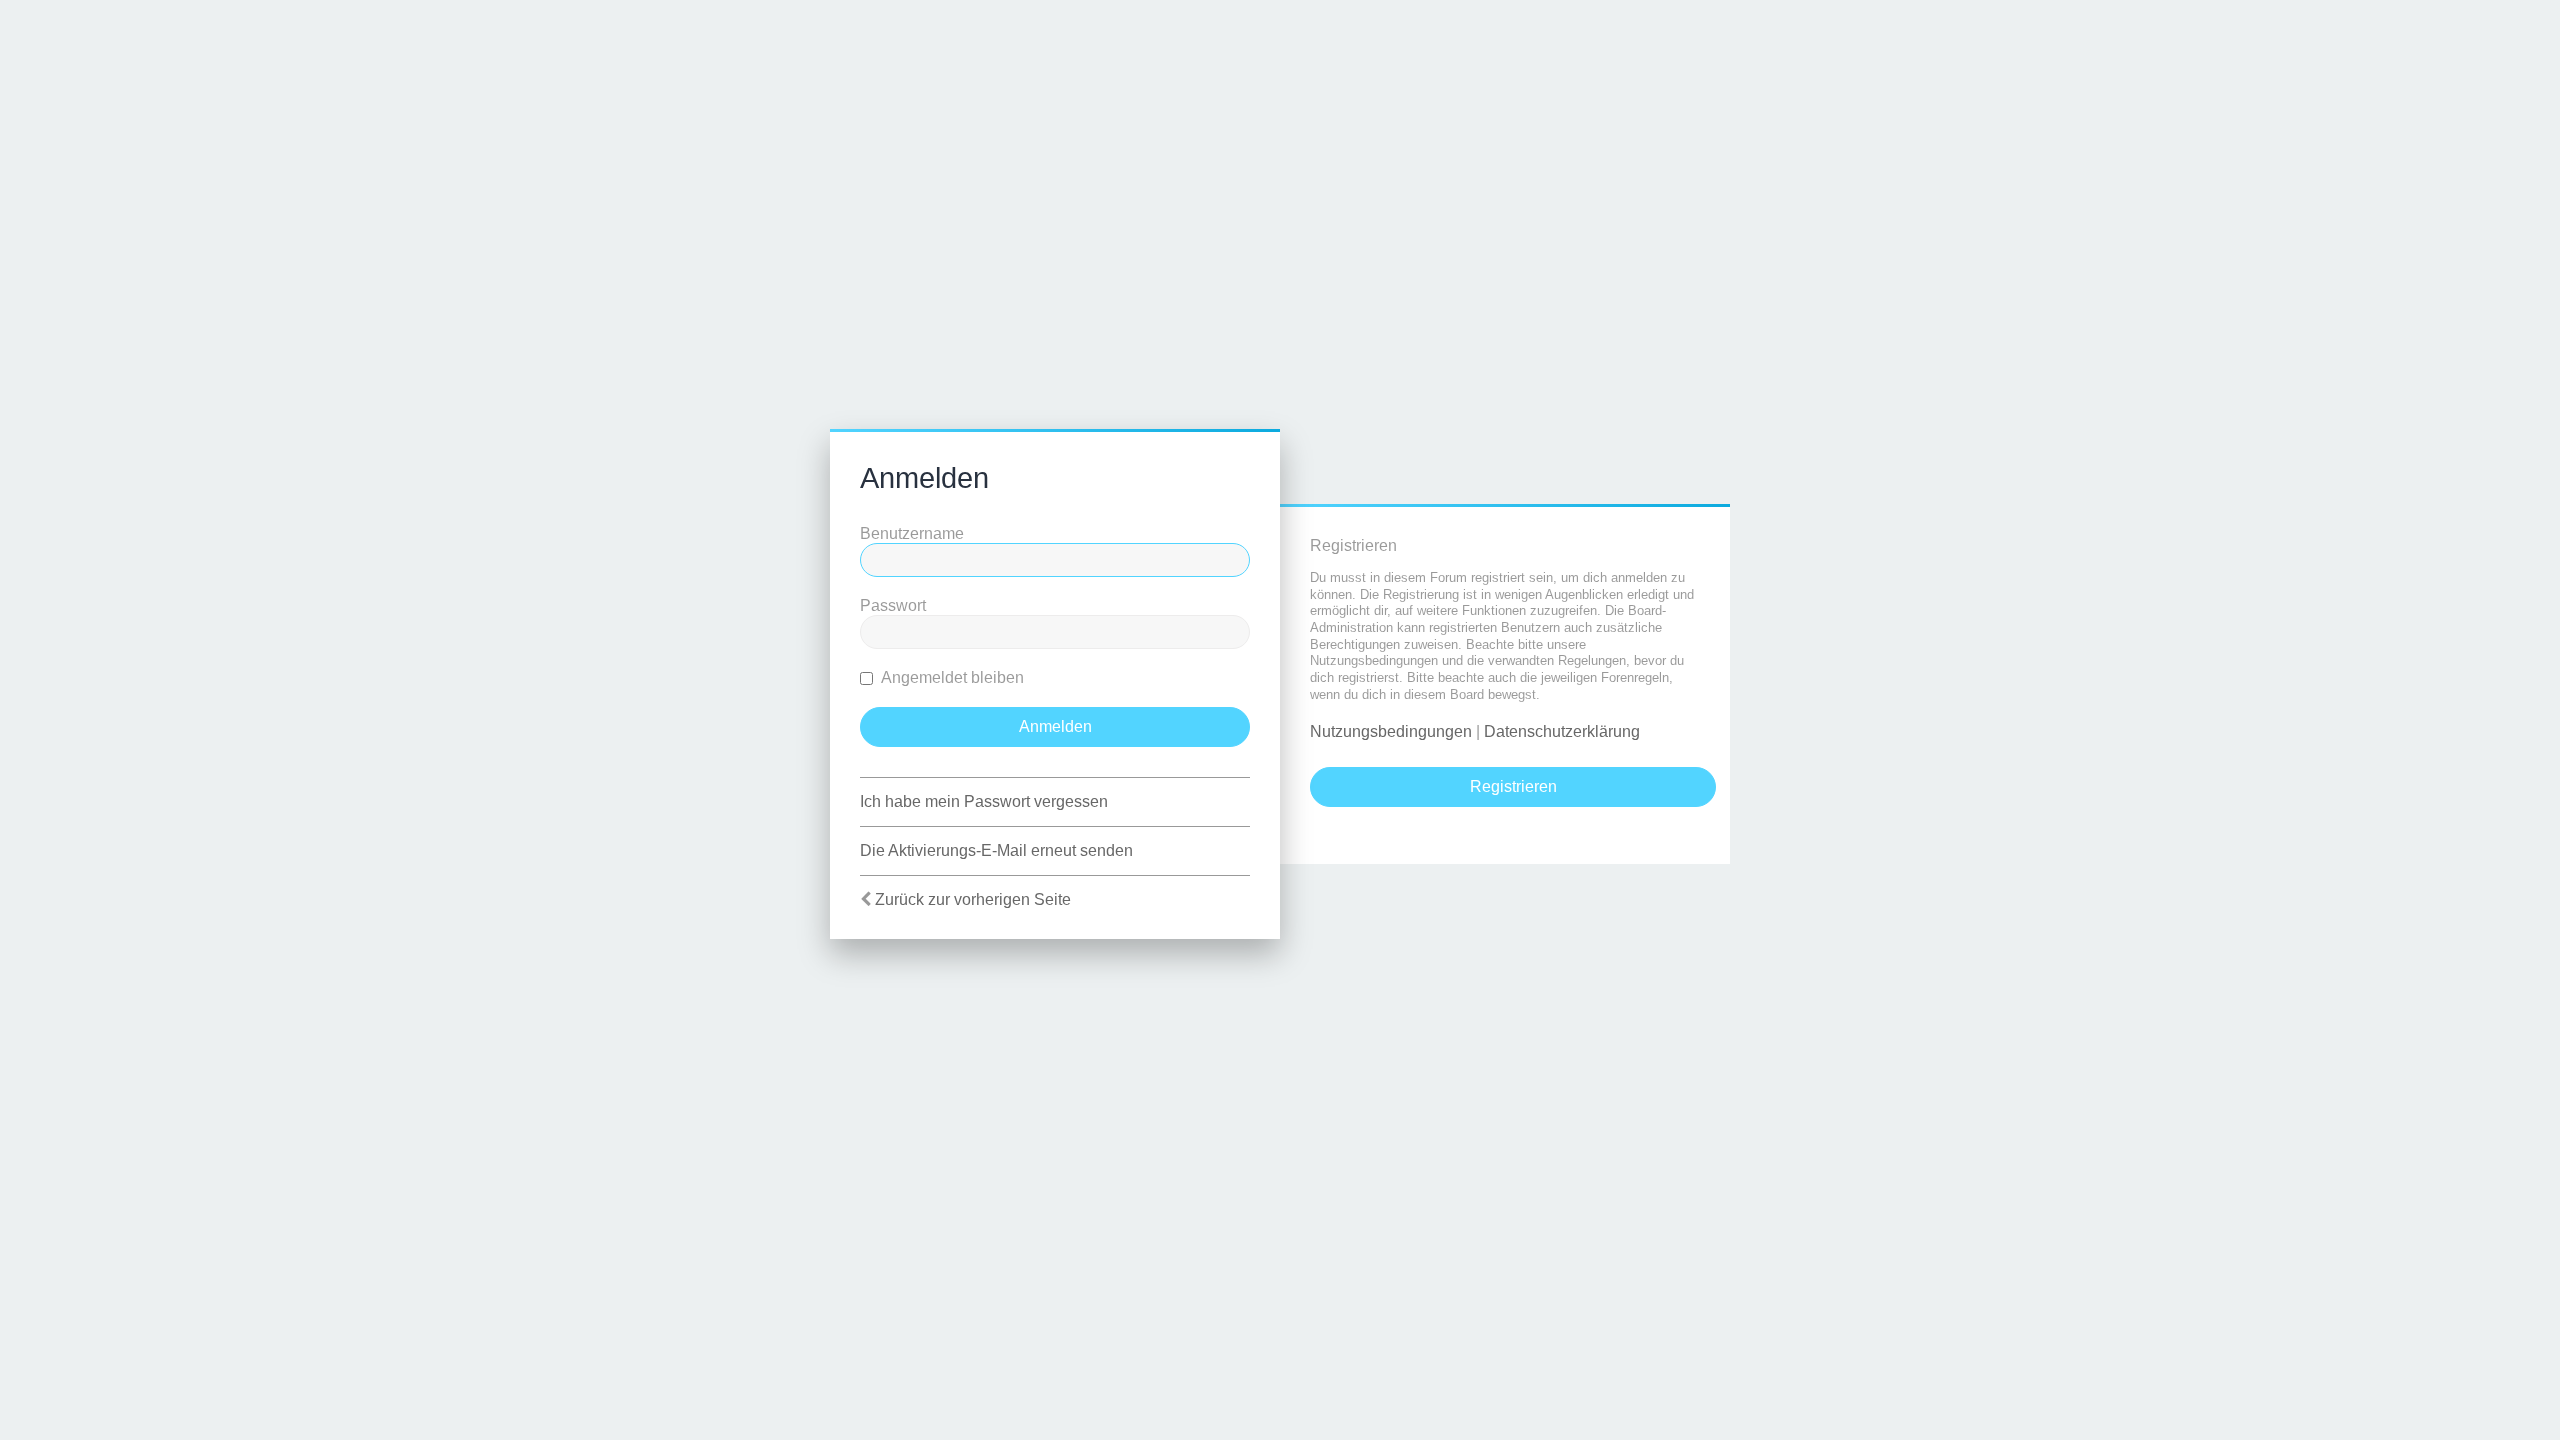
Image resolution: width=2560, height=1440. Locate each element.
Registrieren (1513, 786)
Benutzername (912, 533)
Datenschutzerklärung (1562, 731)
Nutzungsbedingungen (1391, 731)
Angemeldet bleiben (951, 677)
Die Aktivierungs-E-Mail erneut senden (996, 850)
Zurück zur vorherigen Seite (973, 899)
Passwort (893, 605)
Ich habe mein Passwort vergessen (984, 801)
